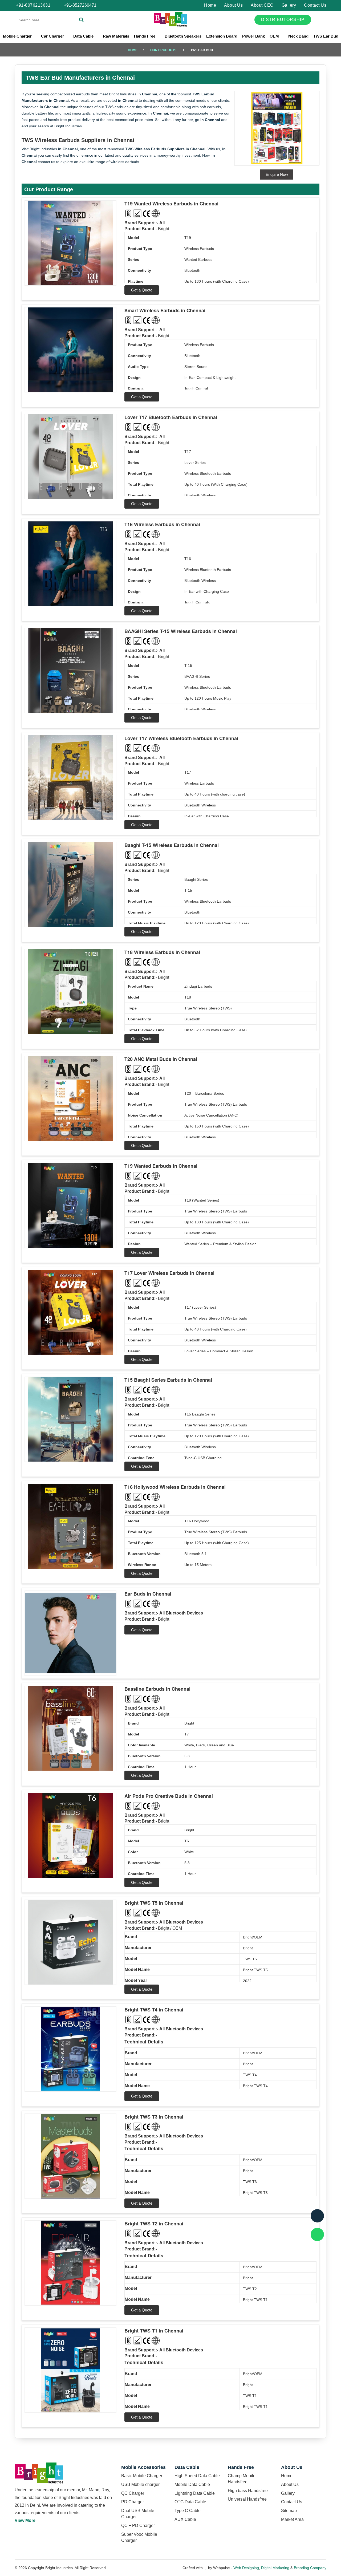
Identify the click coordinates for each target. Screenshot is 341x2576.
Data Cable (84, 36)
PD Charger (133, 2502)
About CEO (262, 5)
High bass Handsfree (248, 2491)
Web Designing (246, 2568)
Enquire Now (277, 174)
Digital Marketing (275, 2568)
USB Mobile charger (140, 2484)
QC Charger (133, 2493)
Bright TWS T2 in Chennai (154, 2224)
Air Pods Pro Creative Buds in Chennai (169, 1796)
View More (25, 2520)
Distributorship (283, 20)
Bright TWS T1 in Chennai (154, 2331)
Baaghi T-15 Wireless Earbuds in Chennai (172, 845)
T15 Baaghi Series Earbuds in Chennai (168, 1380)
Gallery (289, 5)
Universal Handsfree (247, 2499)
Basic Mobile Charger (142, 2476)
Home (210, 5)
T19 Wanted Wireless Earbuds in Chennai (171, 204)
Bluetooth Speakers (183, 36)
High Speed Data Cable (197, 2476)
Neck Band (298, 36)
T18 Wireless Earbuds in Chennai (162, 952)
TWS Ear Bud (326, 36)
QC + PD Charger (138, 2526)
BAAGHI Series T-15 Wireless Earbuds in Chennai (181, 631)
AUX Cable (185, 2519)
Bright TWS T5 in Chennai (154, 1903)
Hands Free (145, 36)
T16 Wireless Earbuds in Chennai (162, 524)
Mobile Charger (18, 36)
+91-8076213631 (33, 5)
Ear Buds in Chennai (148, 1594)
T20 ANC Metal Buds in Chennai (161, 1059)
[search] (81, 20)
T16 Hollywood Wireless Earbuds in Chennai (175, 1487)
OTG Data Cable (190, 2502)
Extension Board (222, 36)
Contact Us (315, 5)
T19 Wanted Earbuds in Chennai (161, 1166)
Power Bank (253, 36)
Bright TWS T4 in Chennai (154, 2010)
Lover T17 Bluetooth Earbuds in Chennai (171, 417)
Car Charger (53, 36)
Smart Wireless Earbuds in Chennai (165, 310)
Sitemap (289, 2511)
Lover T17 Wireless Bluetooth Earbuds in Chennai (181, 738)
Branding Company (310, 2568)
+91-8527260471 (80, 5)
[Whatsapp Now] (317, 2234)
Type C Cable (188, 2511)
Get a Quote (142, 290)
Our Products (163, 50)
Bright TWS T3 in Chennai (154, 2117)
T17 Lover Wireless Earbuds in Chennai (169, 1273)
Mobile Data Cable (192, 2484)
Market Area (292, 2519)
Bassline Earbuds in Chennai (157, 1689)
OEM (275, 36)
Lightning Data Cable (195, 2493)
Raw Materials (116, 36)
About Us (233, 5)
